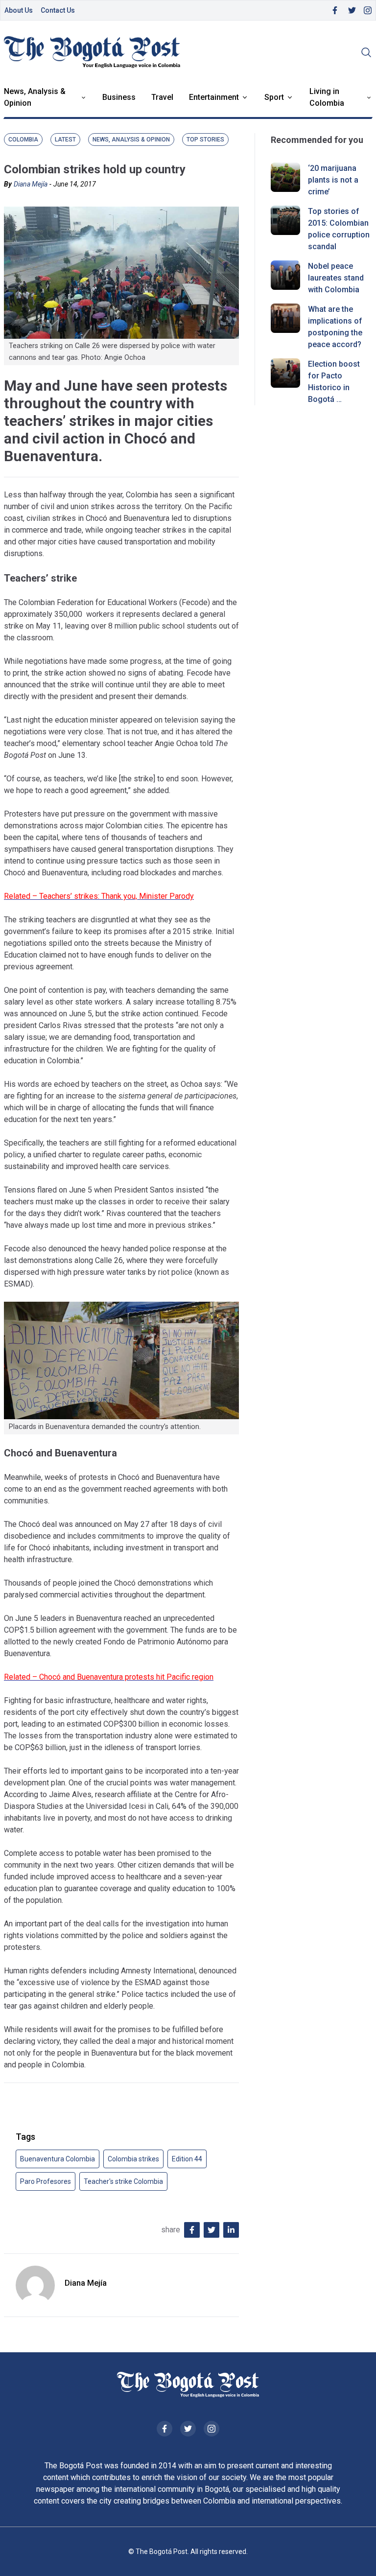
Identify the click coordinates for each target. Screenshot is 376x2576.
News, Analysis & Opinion (35, 97)
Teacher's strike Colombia (123, 2181)
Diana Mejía (31, 184)
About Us (19, 10)
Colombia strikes (133, 2159)
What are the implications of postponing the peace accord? (335, 327)
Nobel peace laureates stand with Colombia (336, 278)
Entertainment (214, 97)
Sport (274, 97)
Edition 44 (187, 2159)
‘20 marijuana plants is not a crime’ (333, 180)
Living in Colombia (327, 97)
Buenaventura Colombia (58, 2159)
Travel (162, 97)
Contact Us (58, 10)
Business (119, 97)
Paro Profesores (46, 2181)
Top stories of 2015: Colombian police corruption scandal (339, 229)
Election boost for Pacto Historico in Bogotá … (334, 382)
